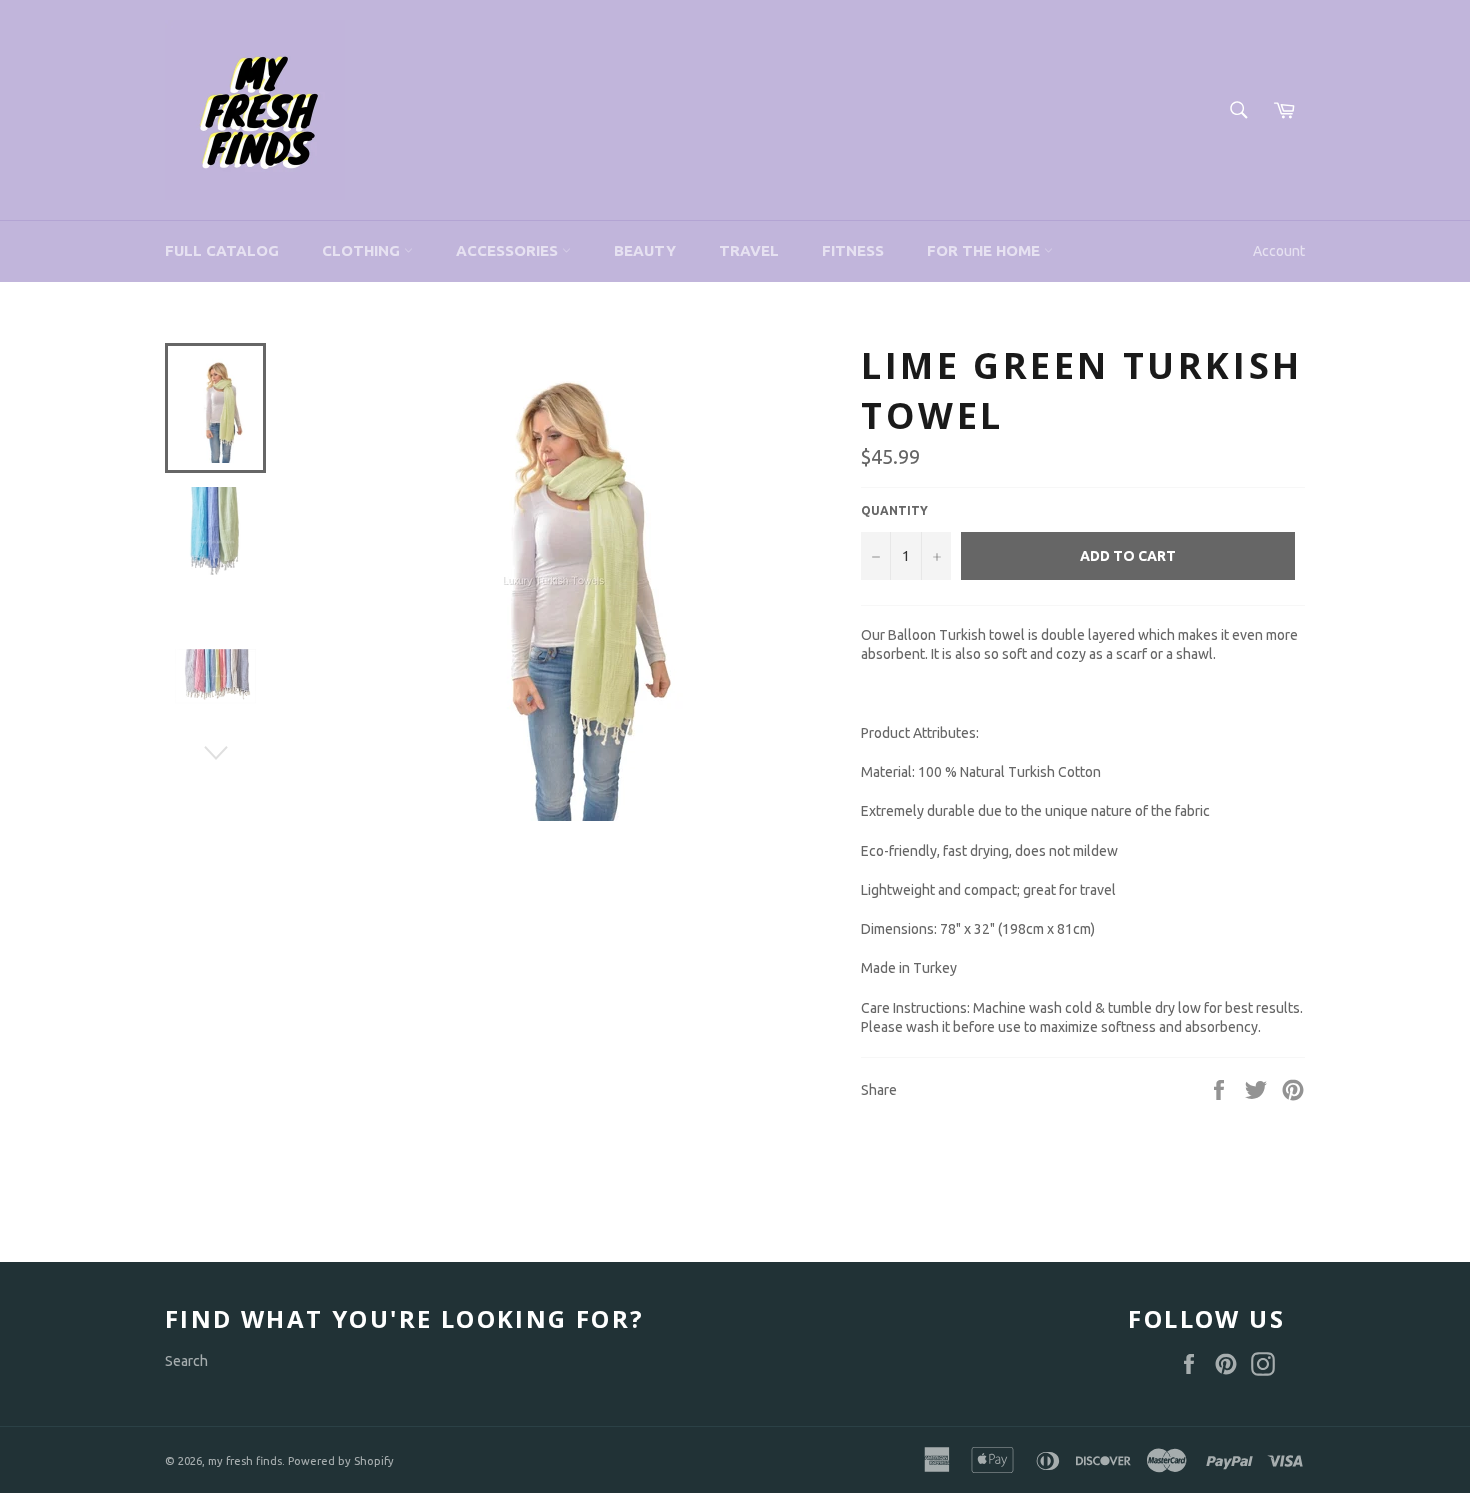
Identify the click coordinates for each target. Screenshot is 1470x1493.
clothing (363, 250)
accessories (509, 250)
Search (186, 1361)
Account (1279, 251)
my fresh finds (245, 1461)
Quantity (894, 510)
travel (749, 250)
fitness (853, 250)
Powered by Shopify (341, 1461)
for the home (985, 250)
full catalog (222, 250)
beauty (645, 250)
